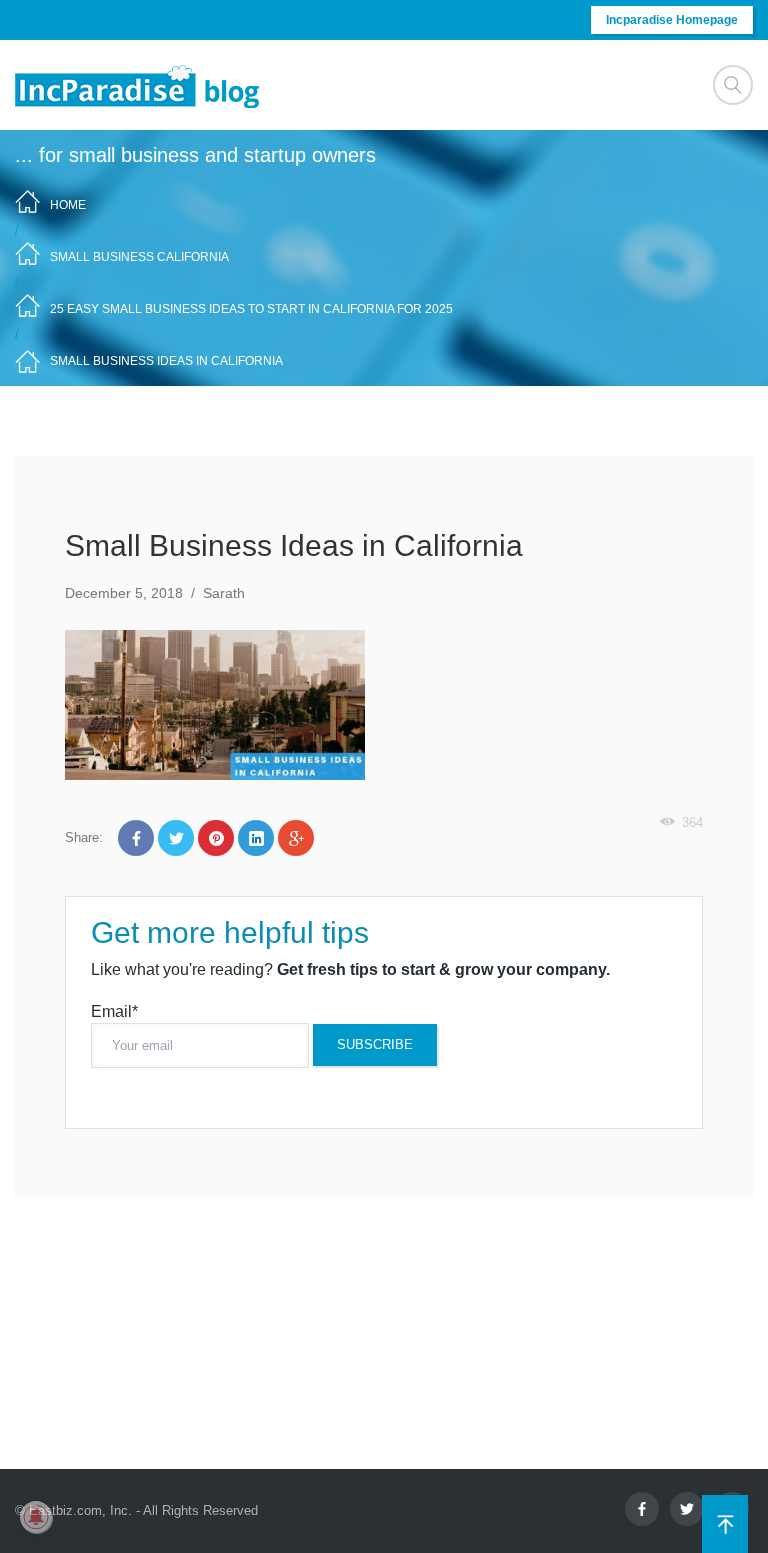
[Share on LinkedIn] (256, 838)
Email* (114, 1011)
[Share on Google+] (296, 838)
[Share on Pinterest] (216, 838)
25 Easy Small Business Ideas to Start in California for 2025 (251, 309)
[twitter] (687, 1509)
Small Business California (139, 257)
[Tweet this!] (176, 838)
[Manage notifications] (36, 1517)
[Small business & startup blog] (139, 85)
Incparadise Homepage (672, 20)
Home (68, 205)
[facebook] (642, 1509)
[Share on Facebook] (136, 838)
